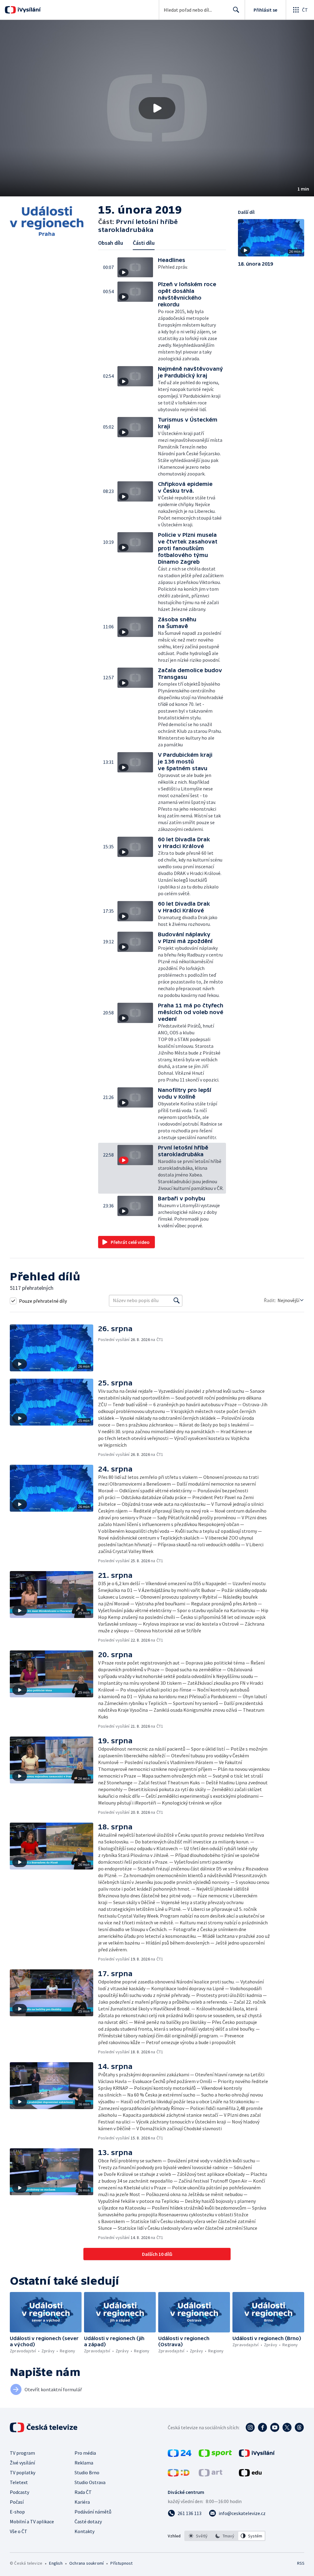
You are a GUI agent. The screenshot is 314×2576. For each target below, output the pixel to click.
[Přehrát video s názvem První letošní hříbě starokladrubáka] (157, 108)
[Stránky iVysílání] (257, 2455)
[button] (157, 108)
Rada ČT (83, 2492)
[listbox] (225, 2536)
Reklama (84, 2463)
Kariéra (82, 2502)
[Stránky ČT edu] (250, 2475)
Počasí (17, 2502)
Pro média (85, 2453)
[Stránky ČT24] (180, 2455)
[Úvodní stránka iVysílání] (28, 10)
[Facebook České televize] (262, 2427)
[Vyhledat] (177, 1301)
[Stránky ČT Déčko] (179, 2475)
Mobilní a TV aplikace (32, 2521)
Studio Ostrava (90, 2482)
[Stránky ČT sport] (215, 2455)
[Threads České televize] (299, 2427)
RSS (301, 2563)
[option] (198, 2536)
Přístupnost (121, 2563)
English (56, 2563)
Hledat (236, 10)
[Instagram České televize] (250, 2427)
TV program (22, 2453)
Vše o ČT (19, 2531)
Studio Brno (87, 2472)
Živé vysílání (22, 2463)
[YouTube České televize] (275, 2427)
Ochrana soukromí (86, 2563)
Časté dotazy (88, 2521)
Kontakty (84, 2531)
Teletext (19, 2482)
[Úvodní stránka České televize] (44, 2427)
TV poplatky (23, 2472)
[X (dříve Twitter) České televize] (287, 2427)
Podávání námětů (93, 2512)
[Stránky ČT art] (211, 2475)
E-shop (17, 2512)
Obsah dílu (111, 243)
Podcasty (19, 2492)
